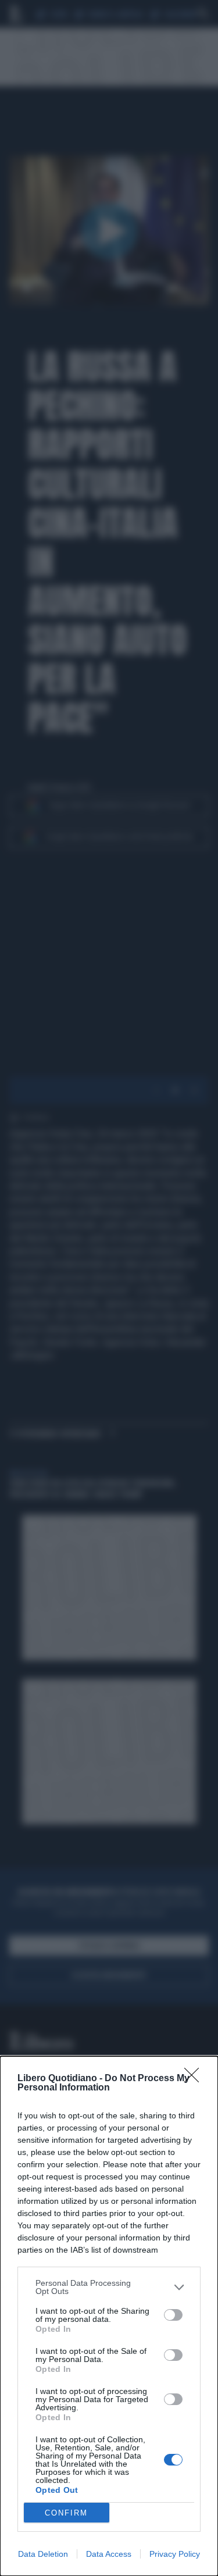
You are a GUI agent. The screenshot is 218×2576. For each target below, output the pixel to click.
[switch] (173, 2315)
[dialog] (109, 2316)
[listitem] (109, 2287)
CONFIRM (66, 2513)
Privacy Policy (175, 2554)
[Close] (195, 2079)
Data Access (109, 2554)
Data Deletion (43, 2554)
